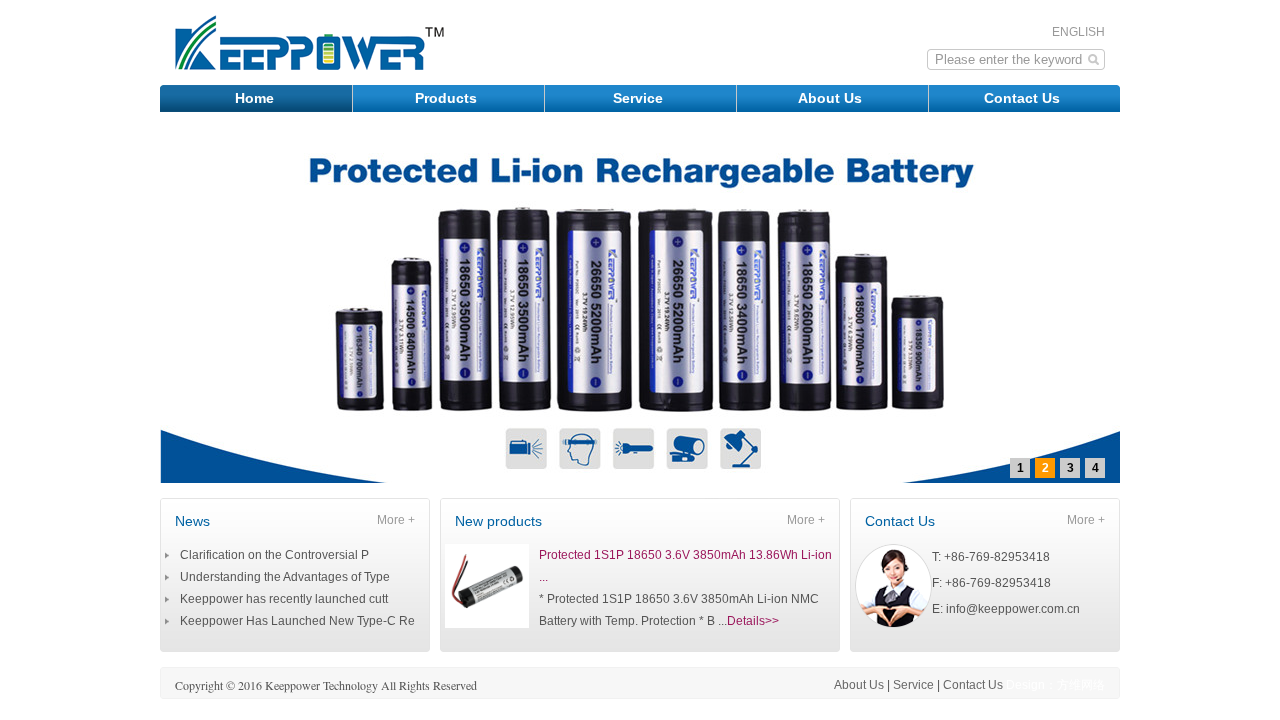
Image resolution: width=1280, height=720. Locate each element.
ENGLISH (1078, 32)
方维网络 (1081, 685)
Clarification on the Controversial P (274, 555)
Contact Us (1024, 98)
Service (640, 98)
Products (448, 98)
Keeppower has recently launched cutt (284, 599)
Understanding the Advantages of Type (285, 577)
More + (396, 520)
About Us (832, 98)
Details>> (753, 621)
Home (256, 98)
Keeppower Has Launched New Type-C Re (297, 621)
